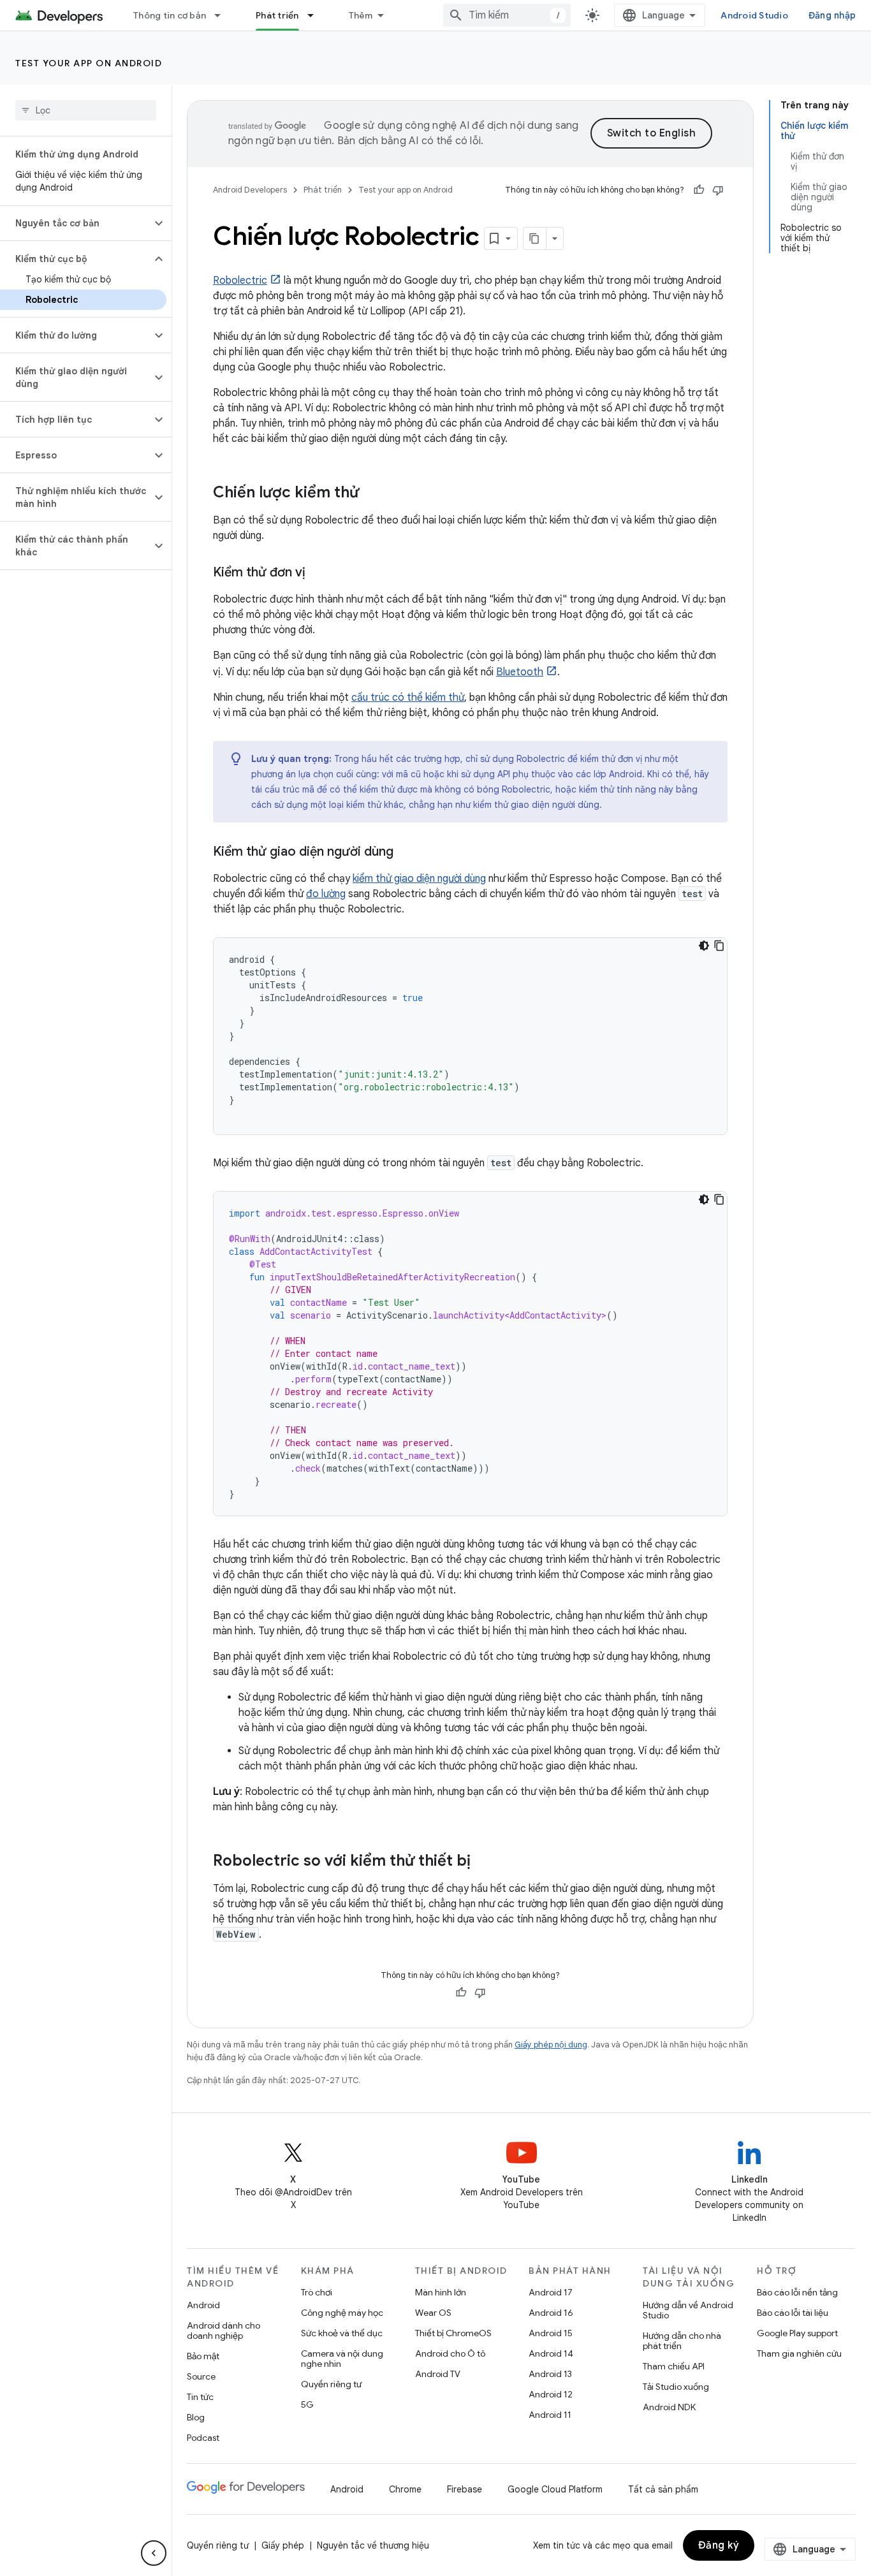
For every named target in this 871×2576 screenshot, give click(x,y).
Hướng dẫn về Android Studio (688, 2310)
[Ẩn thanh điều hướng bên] (154, 2553)
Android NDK (669, 2407)
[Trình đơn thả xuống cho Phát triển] (316, 15)
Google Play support (797, 2333)
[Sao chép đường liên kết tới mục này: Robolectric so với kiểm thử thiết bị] (483, 1862)
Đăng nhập (832, 15)
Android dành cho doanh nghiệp (223, 2331)
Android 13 (550, 2374)
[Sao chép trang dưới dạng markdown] (535, 238)
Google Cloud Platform (555, 2489)
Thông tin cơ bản (170, 15)
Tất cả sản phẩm (663, 2489)
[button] (76, 223)
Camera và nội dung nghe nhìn (342, 2359)
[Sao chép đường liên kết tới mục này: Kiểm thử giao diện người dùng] (406, 853)
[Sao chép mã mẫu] (719, 946)
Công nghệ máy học (342, 2313)
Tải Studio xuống (676, 2387)
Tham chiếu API (674, 2366)
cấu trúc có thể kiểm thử (408, 698)
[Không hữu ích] (718, 190)
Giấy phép (283, 2545)
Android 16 (551, 2313)
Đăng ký (719, 2545)
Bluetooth (520, 672)
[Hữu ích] (699, 190)
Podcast (203, 2438)
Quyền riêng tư (331, 2384)
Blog (196, 2417)
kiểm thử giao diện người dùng (419, 879)
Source (201, 2376)
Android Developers (250, 190)
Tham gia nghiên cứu (799, 2353)
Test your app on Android (89, 63)
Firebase (465, 2489)
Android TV (438, 2374)
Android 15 (551, 2333)
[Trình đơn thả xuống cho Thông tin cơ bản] (223, 15)
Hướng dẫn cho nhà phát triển (682, 2341)
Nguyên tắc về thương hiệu (373, 2545)
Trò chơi (317, 2292)
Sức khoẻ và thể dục (342, 2333)
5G (307, 2404)
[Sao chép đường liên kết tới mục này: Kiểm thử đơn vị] (318, 573)
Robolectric (240, 281)
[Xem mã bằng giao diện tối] (704, 946)
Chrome (405, 2489)
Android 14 (551, 2353)
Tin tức (200, 2397)
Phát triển (277, 15)
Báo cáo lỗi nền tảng (797, 2292)
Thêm (361, 15)
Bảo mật (203, 2356)
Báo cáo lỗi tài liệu (793, 2313)
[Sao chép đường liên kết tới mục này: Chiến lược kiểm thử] (372, 494)
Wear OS (433, 2313)
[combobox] (507, 15)
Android (203, 2305)
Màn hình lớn (441, 2292)
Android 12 (551, 2394)
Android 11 (550, 2415)
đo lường (326, 894)
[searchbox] (86, 110)
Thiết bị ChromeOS (453, 2333)
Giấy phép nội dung (551, 2045)
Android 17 (551, 2292)
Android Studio (754, 15)
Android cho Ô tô (450, 2353)
